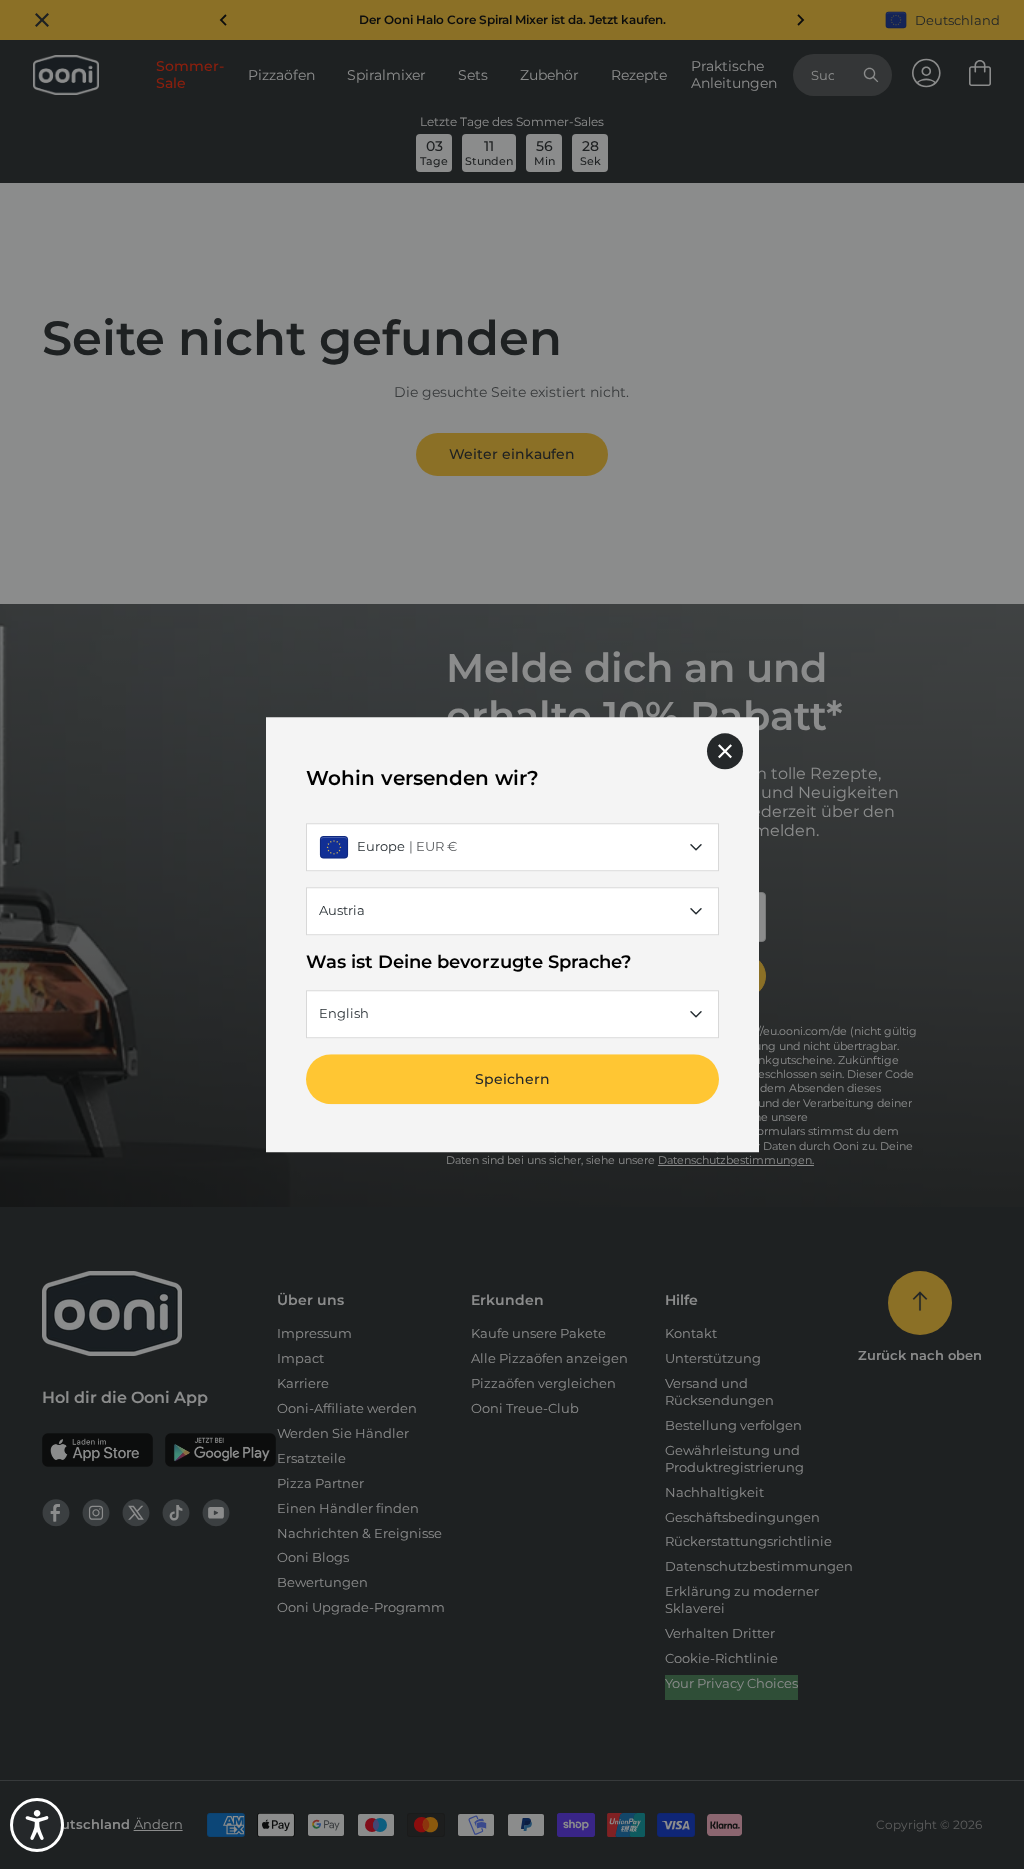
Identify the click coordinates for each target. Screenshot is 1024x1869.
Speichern (512, 1079)
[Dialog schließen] (725, 751)
